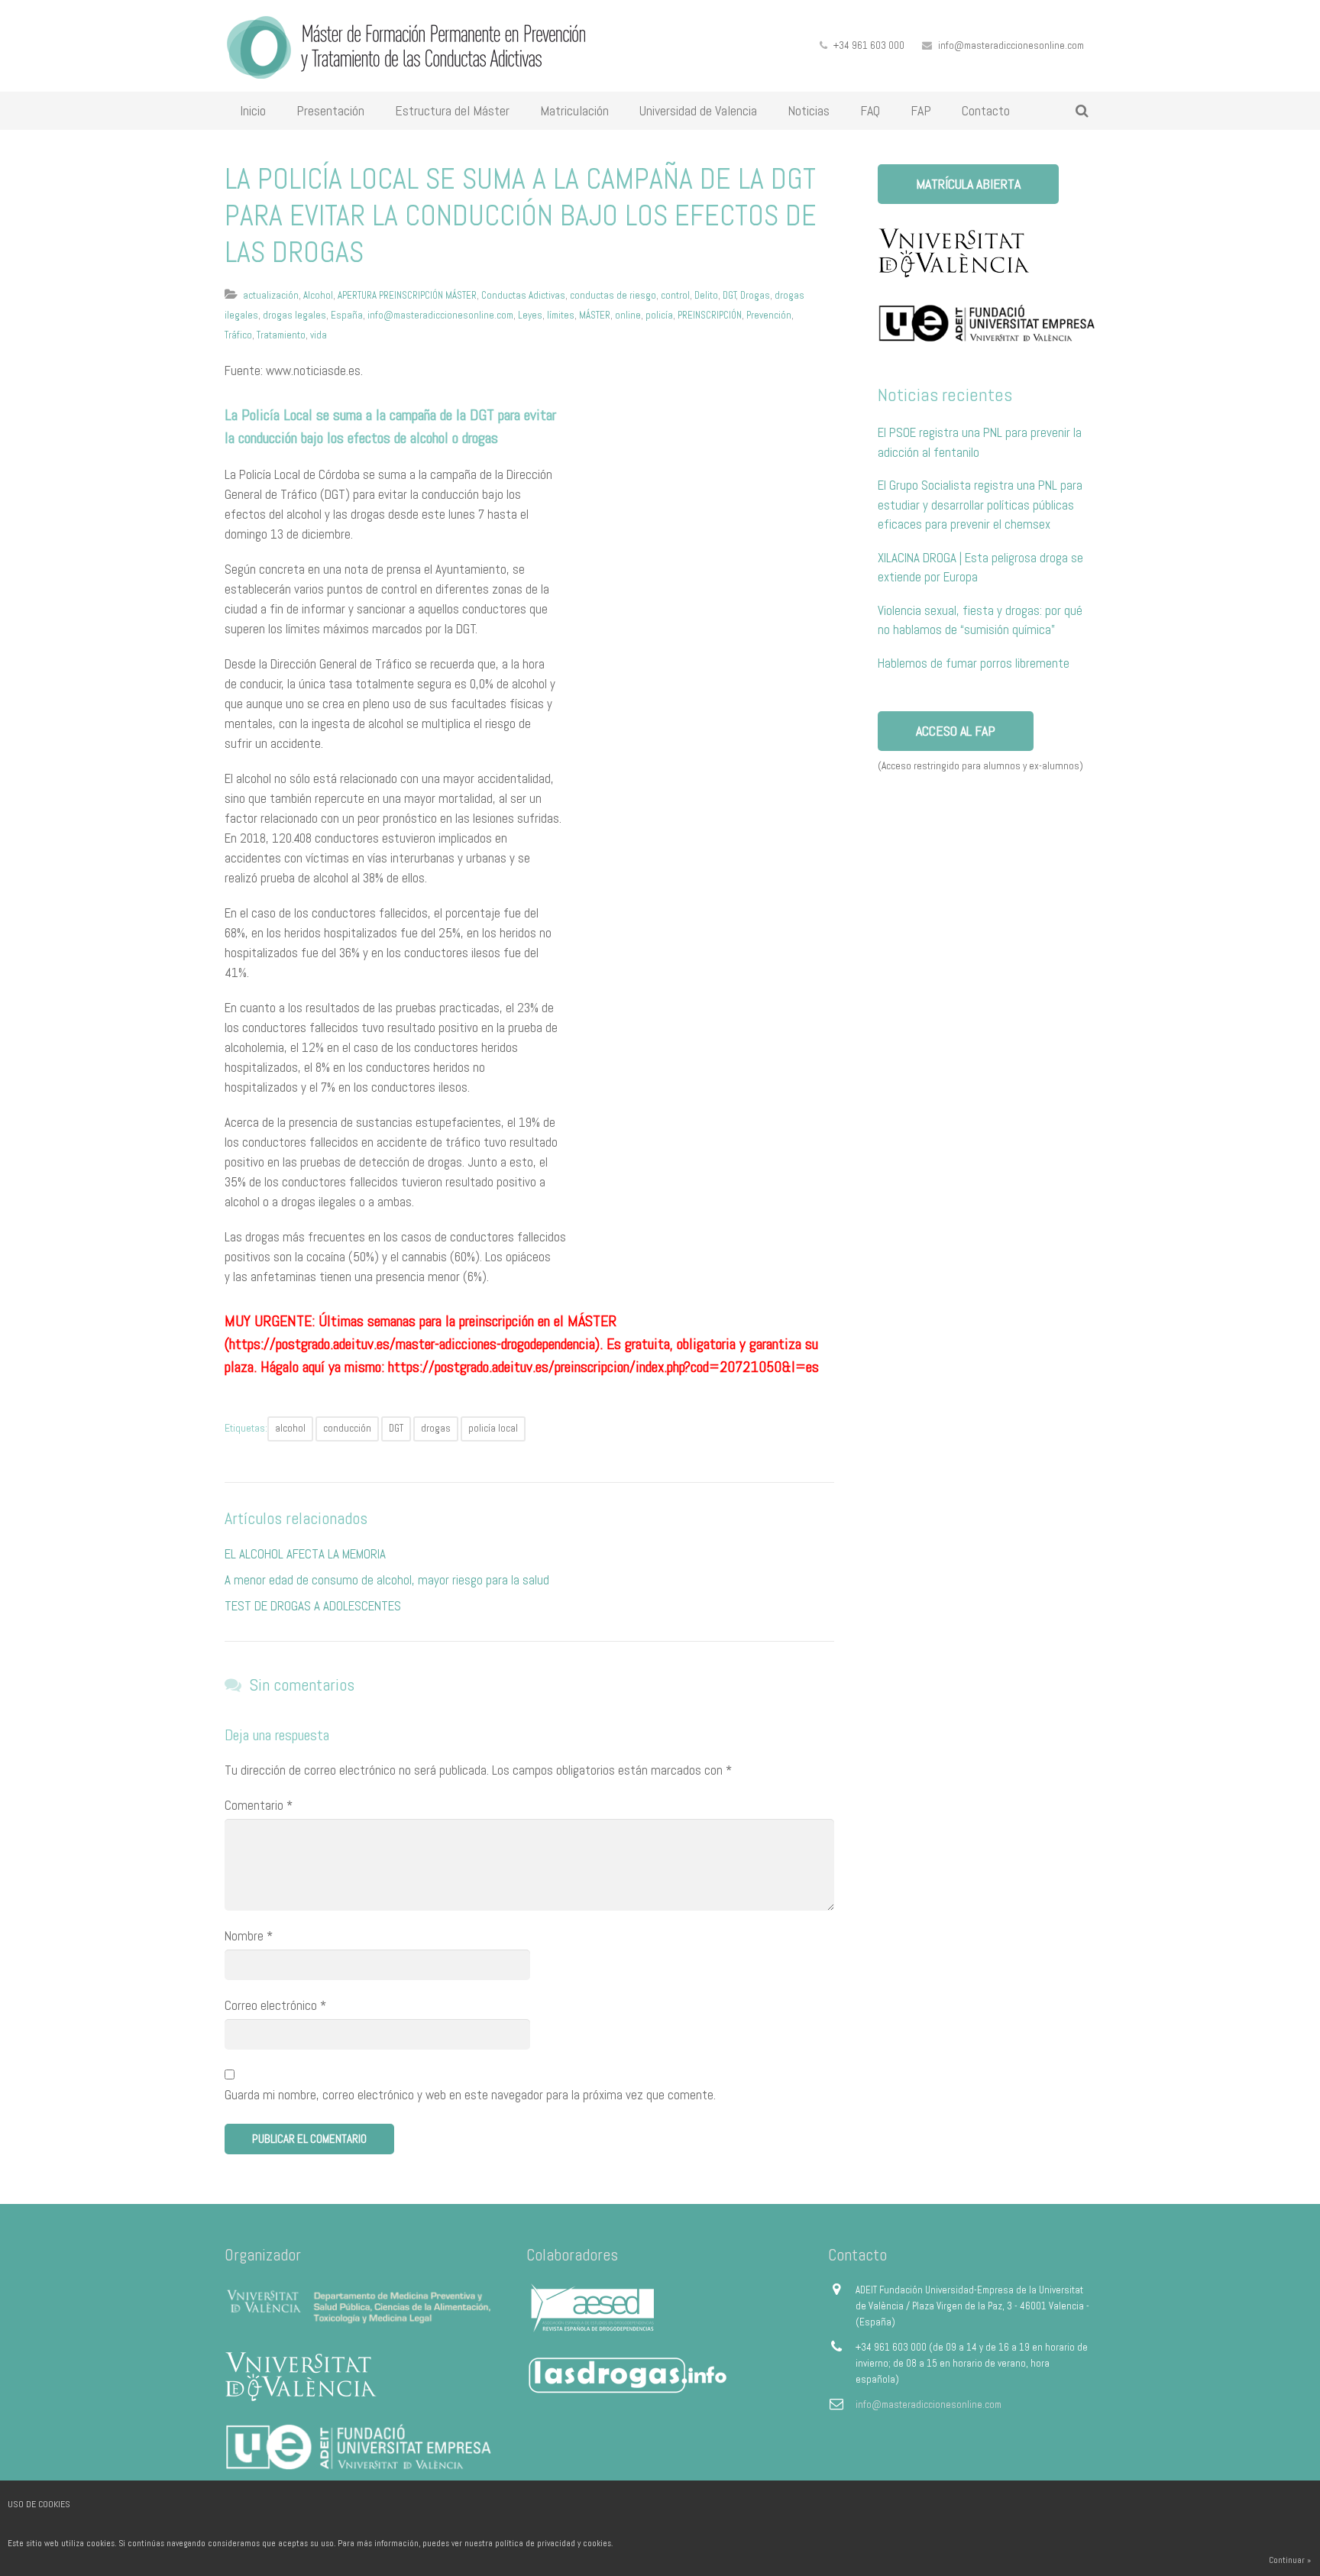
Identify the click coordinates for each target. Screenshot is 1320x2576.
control (675, 295)
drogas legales (294, 315)
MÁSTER (595, 315)
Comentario (259, 1805)
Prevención (769, 315)
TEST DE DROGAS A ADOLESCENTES (313, 1606)
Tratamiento (281, 335)
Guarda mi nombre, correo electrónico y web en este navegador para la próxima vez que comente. (470, 2095)
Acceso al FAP (956, 731)
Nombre (249, 1936)
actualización (271, 295)
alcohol (290, 1428)
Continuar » (1290, 2560)
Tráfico (238, 335)
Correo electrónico (275, 2005)
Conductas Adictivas (523, 295)
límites (561, 315)
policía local (493, 1428)
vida (319, 335)
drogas (436, 1428)
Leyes (530, 315)
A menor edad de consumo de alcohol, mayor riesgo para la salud (387, 1580)
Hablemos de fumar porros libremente (974, 663)
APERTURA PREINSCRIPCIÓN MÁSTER (407, 295)
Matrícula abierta (968, 184)
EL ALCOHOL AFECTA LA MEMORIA (305, 1554)
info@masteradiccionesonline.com (1011, 45)
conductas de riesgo (613, 295)
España (347, 315)
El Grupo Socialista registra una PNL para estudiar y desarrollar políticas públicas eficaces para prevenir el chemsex (980, 505)
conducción (347, 1428)
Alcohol (318, 295)
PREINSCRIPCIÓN (710, 315)
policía (659, 315)
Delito (706, 295)
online (628, 315)
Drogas (755, 295)
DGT (730, 295)
